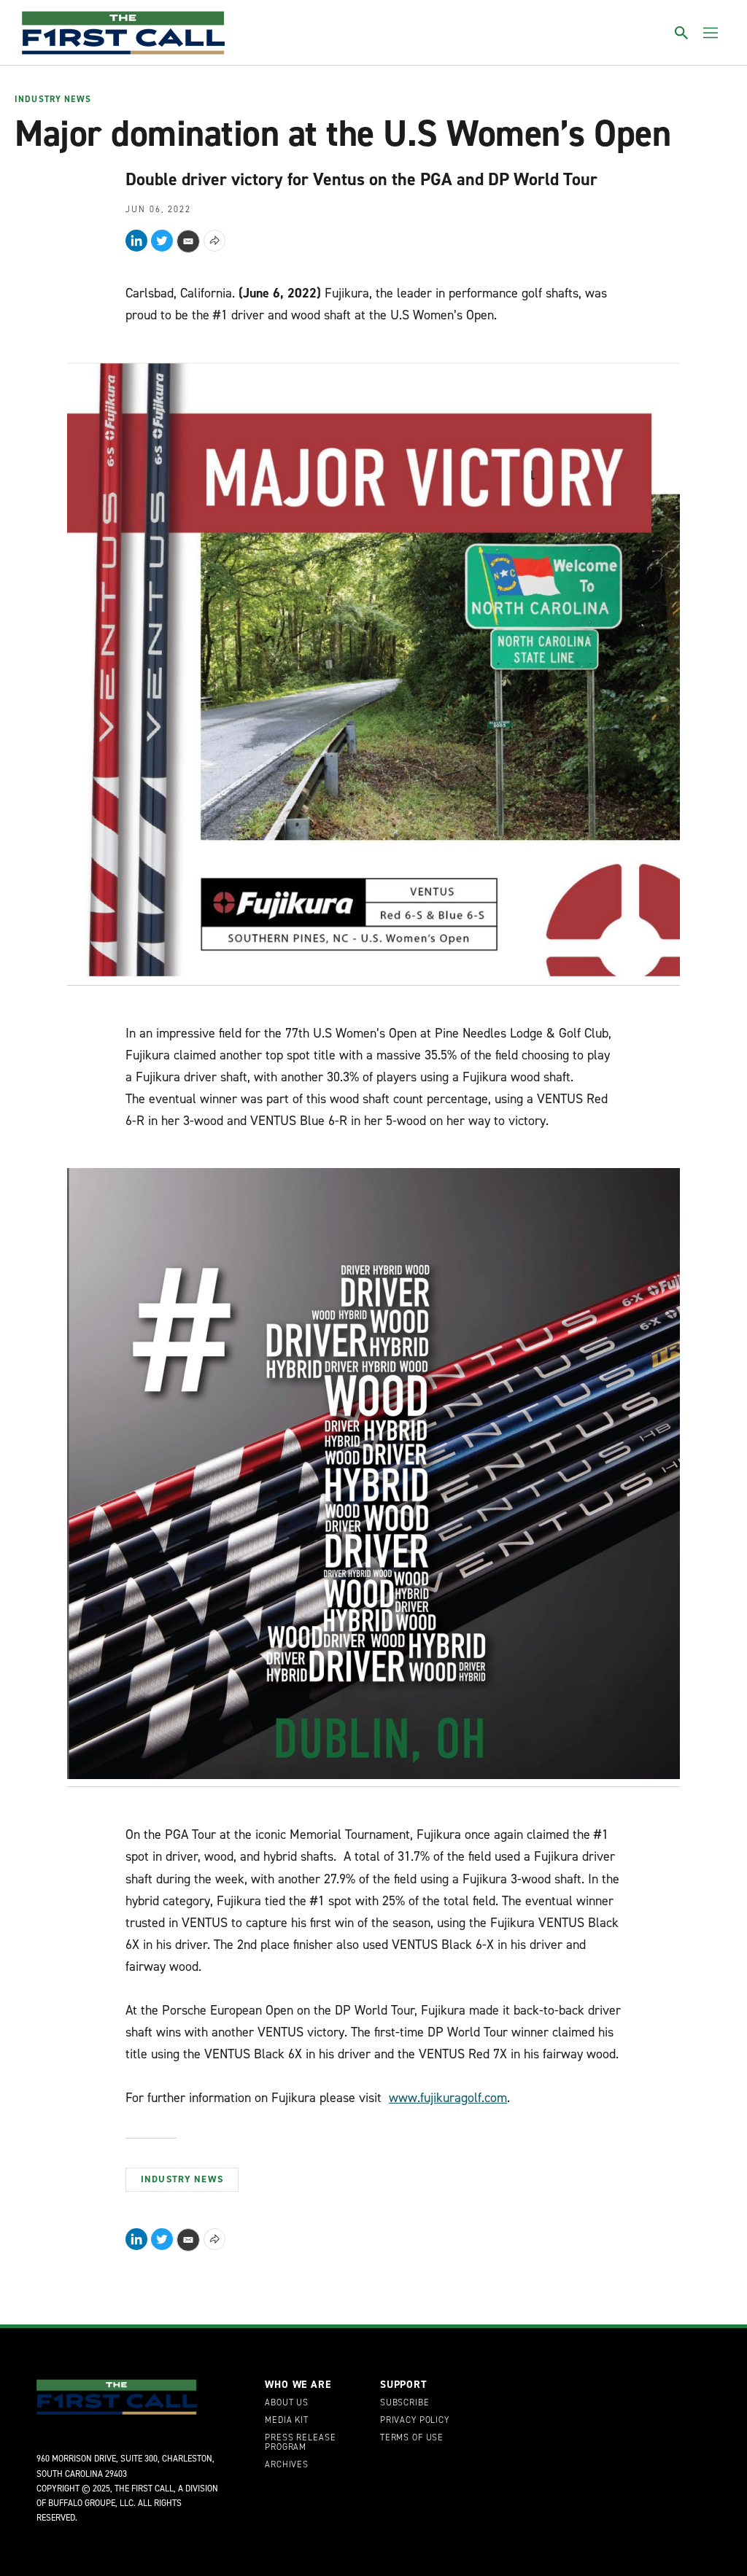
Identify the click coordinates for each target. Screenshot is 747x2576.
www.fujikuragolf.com (448, 2098)
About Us (287, 2403)
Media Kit (287, 2421)
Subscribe (405, 2403)
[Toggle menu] (711, 33)
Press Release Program (300, 2443)
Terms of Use (412, 2438)
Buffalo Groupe (82, 2503)
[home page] (123, 33)
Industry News (53, 100)
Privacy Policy (415, 2421)
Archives (287, 2465)
